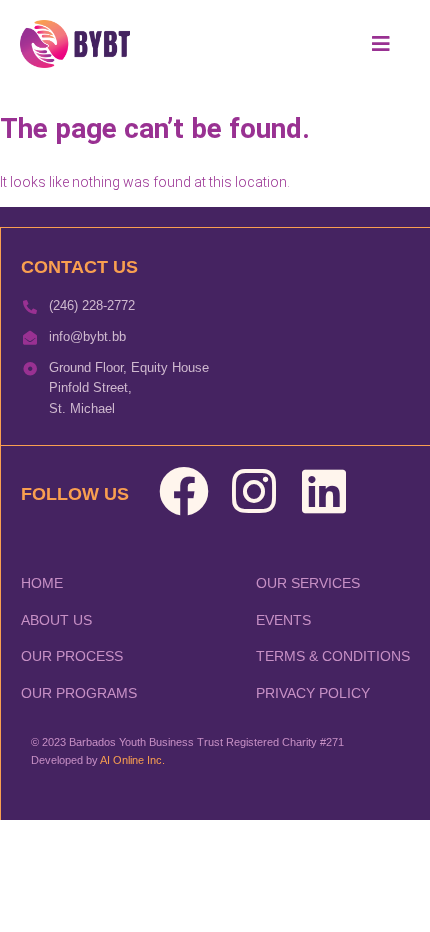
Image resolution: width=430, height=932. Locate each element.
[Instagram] (254, 491)
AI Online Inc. (132, 760)
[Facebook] (184, 491)
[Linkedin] (324, 491)
